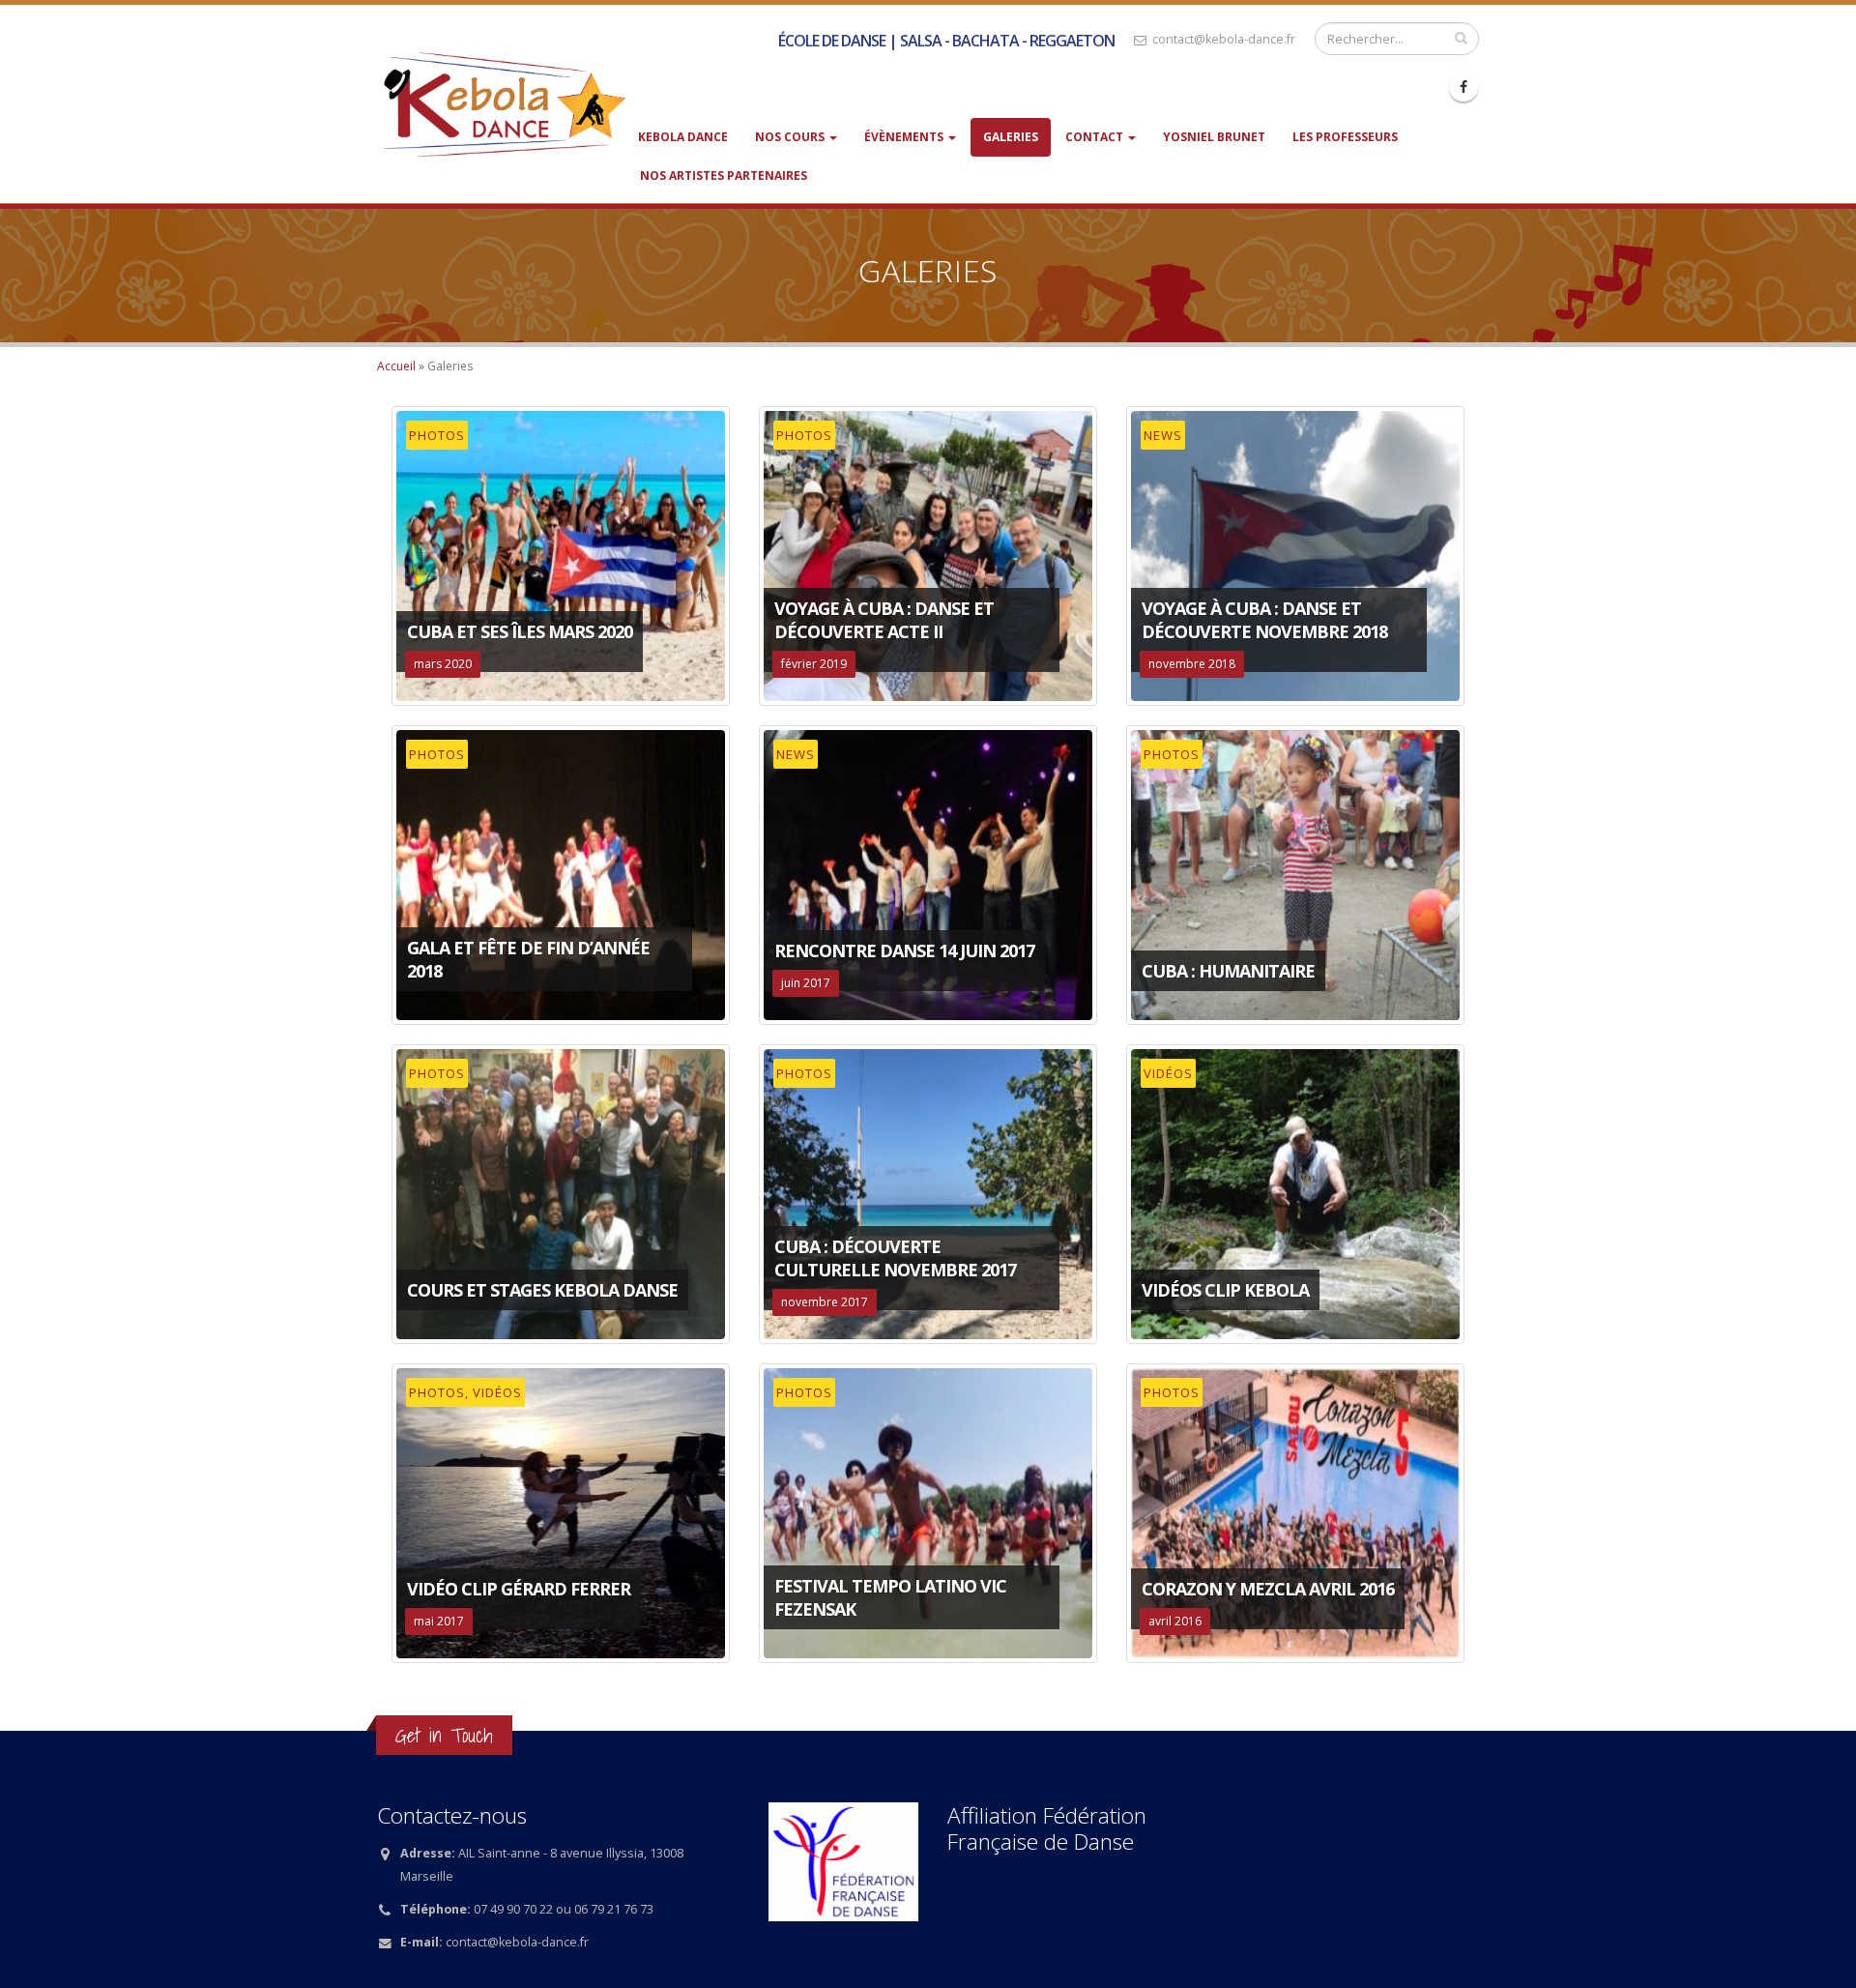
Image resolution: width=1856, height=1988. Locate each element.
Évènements (905, 137)
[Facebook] (1464, 87)
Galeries (1011, 137)
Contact (1096, 137)
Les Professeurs (1345, 137)
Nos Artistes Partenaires (724, 175)
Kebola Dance (683, 137)
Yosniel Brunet (1214, 137)
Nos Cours (791, 137)
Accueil (396, 366)
